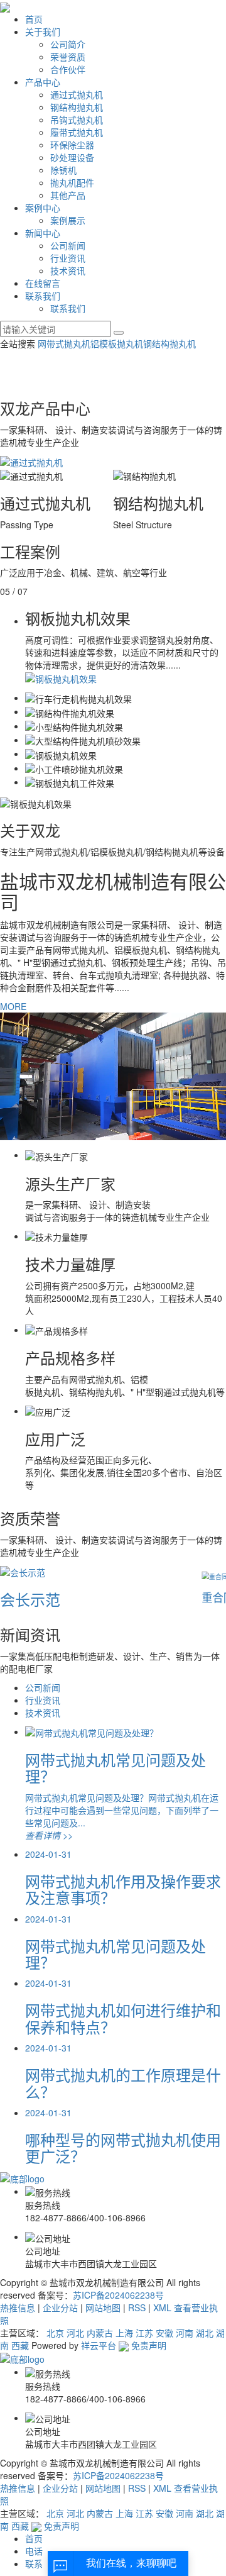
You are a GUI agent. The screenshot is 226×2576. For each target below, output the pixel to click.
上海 (124, 2333)
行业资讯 (68, 258)
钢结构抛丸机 (77, 107)
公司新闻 (68, 245)
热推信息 (18, 2307)
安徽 (164, 2333)
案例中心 (43, 208)
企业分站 (60, 2307)
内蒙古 (100, 2333)
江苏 (144, 2333)
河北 (75, 2333)
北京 (55, 2333)
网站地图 (103, 2307)
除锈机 (63, 170)
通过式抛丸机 (77, 94)
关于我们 (43, 31)
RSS (137, 2307)
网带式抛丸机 (64, 343)
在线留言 (43, 283)
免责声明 (149, 2345)
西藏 (20, 2345)
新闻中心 (43, 233)
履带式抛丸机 (77, 132)
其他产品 (68, 195)
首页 (34, 19)
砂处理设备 (72, 157)
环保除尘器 (72, 145)
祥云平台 (99, 2345)
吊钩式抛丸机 (77, 119)
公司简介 (68, 44)
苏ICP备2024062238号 (118, 2295)
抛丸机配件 (72, 182)
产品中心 (43, 82)
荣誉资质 (68, 57)
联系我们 (43, 296)
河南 (185, 2333)
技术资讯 (68, 270)
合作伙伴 (68, 69)
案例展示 (68, 220)
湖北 (205, 2333)
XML (162, 2307)
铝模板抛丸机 (117, 343)
